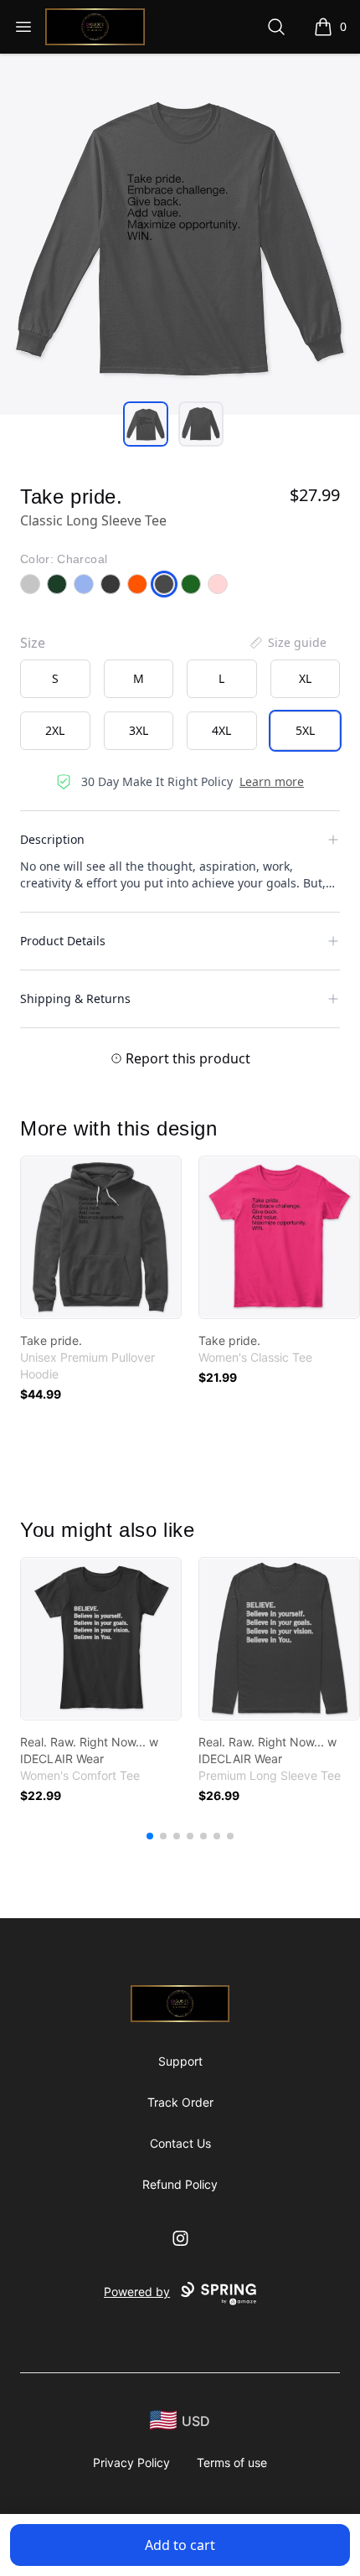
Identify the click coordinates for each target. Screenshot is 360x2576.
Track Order (180, 2102)
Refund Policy (180, 2184)
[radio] (55, 679)
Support (180, 2061)
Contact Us (180, 2143)
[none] (287, 643)
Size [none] (33, 643)
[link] (101, 1237)
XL (305, 678)
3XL (139, 730)
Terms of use (232, 2462)
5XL (305, 730)
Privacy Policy (131, 2462)
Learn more (272, 781)
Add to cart (180, 2545)
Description (52, 839)
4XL (221, 730)
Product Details (63, 941)
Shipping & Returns (75, 998)
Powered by (137, 2292)
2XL (55, 730)
